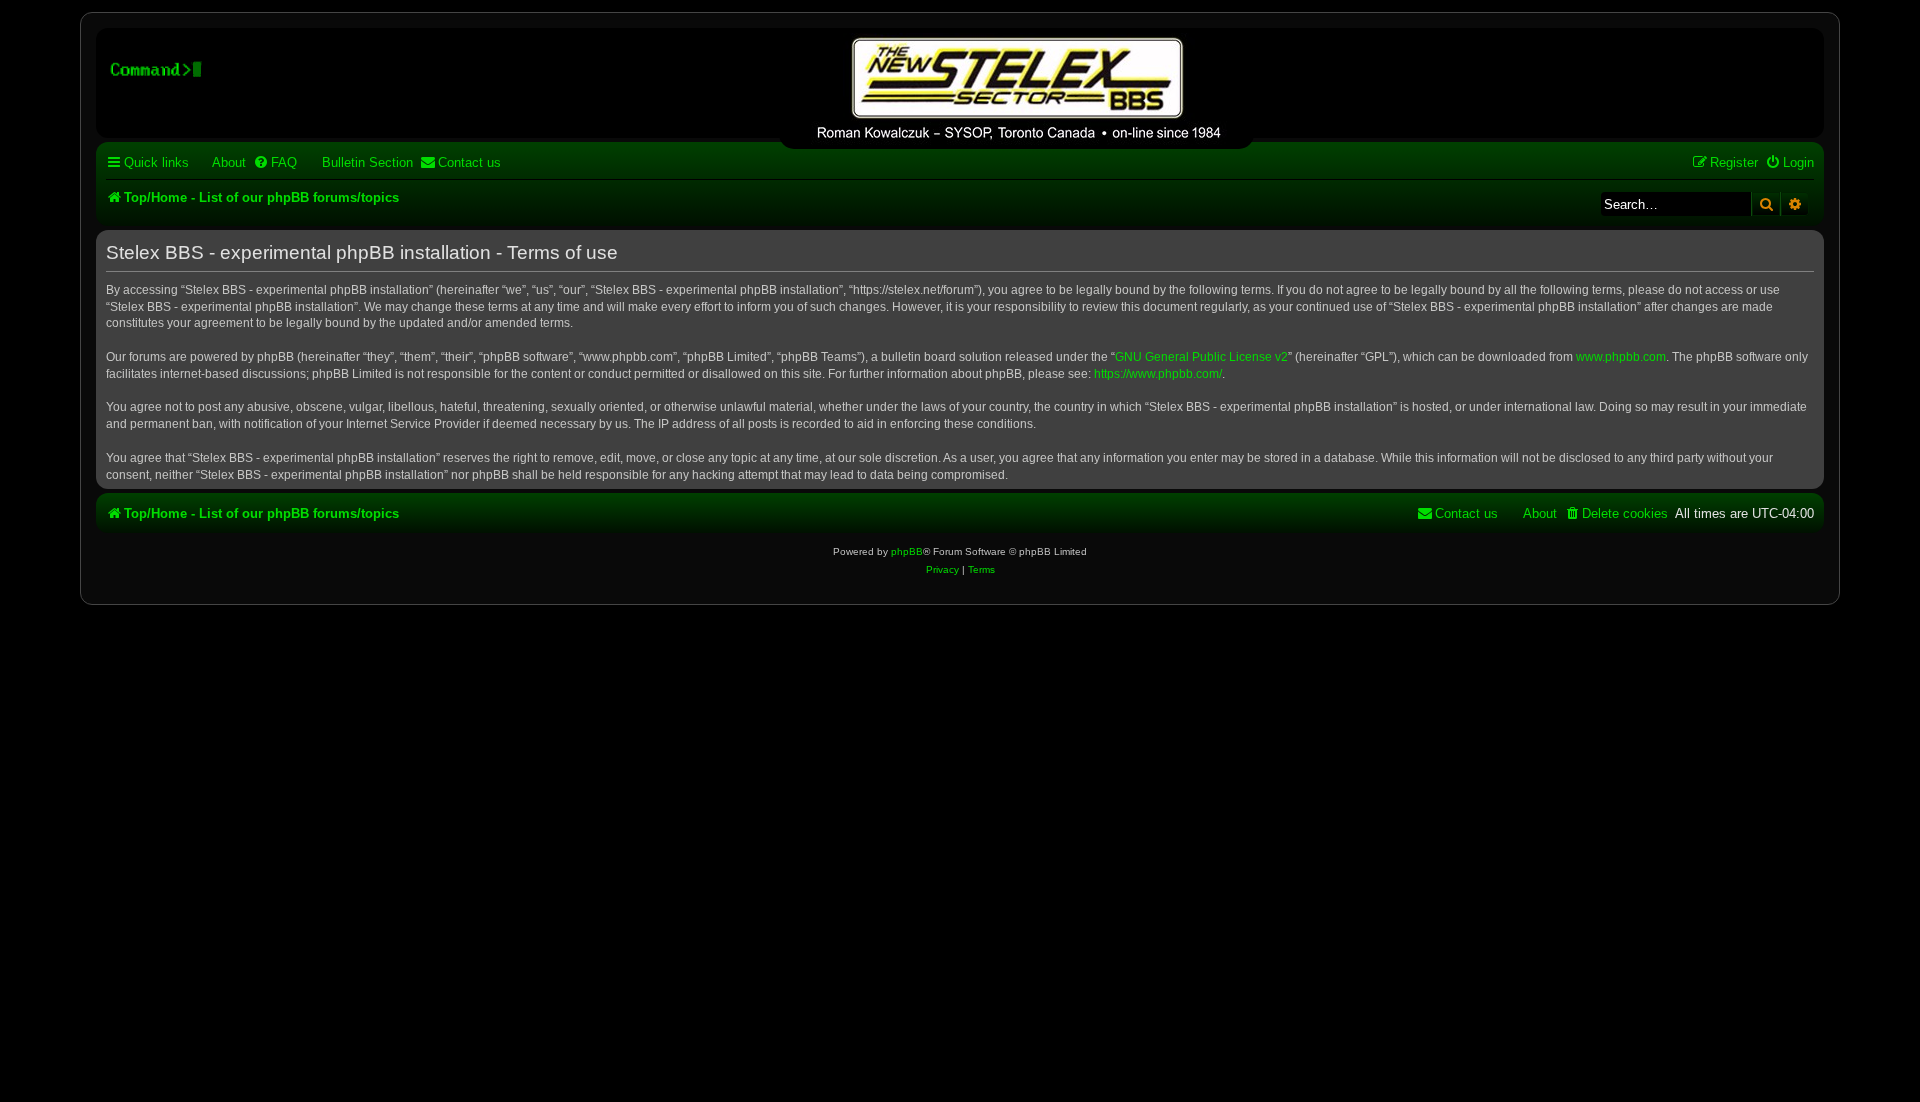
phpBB (907, 551)
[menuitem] (220, 162)
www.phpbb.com (1621, 357)
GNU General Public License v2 (1201, 357)
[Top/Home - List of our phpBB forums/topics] (1016, 91)
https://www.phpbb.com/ (1158, 374)
